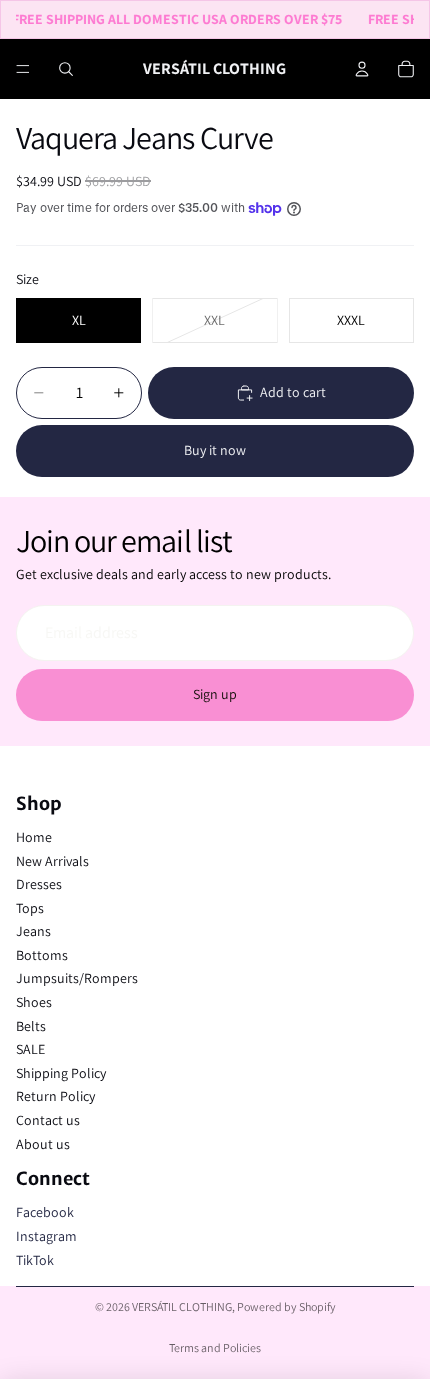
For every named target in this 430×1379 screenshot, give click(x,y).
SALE (30, 1049)
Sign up (215, 694)
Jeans (33, 931)
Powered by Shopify (286, 1306)
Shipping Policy (61, 1073)
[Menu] (23, 69)
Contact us (48, 1120)
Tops (30, 908)
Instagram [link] (46, 1236)
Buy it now (215, 450)
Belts (31, 1026)
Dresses (39, 884)
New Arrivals (52, 861)
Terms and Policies (215, 1347)
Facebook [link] (45, 1212)
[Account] (362, 69)
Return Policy (55, 1096)
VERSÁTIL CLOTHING (182, 1306)
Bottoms (42, 955)
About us (43, 1144)
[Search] (66, 69)
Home (34, 837)
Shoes (34, 1002)
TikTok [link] (35, 1260)
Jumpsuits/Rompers (77, 978)
